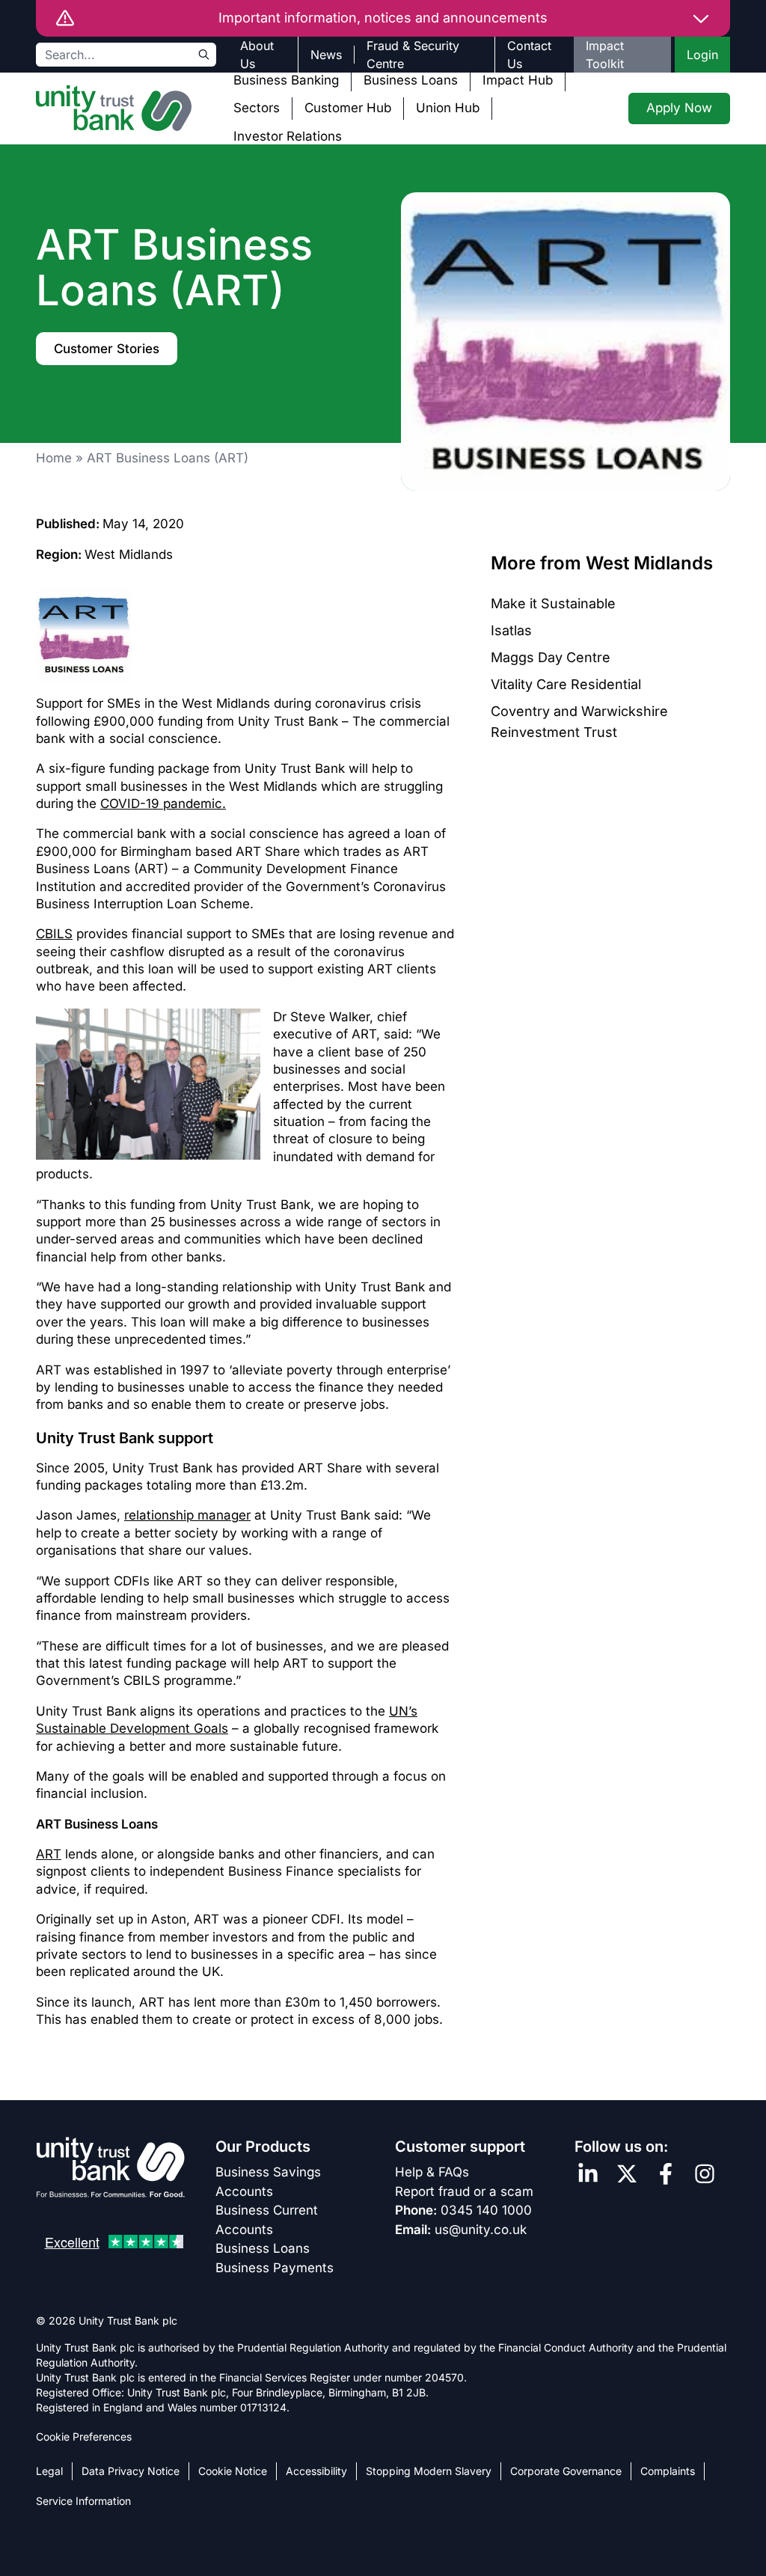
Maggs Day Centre (551, 657)
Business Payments (275, 2268)
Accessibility (316, 2471)
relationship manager (187, 1515)
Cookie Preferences (84, 2436)
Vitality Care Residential (566, 684)
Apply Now (679, 108)
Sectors (257, 108)
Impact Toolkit (605, 55)
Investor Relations (288, 136)
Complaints (668, 2471)
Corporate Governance (566, 2471)
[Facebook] (666, 2174)
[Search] (204, 55)
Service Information (83, 2501)
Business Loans (411, 80)
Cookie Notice (233, 2471)
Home (54, 458)
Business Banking (286, 80)
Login (702, 55)
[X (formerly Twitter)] (627, 2174)
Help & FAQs (432, 2172)
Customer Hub (348, 108)
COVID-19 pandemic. (163, 804)
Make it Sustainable (553, 603)
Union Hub (448, 108)
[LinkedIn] (588, 2174)
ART (49, 1854)
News (326, 55)
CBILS (54, 934)
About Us (257, 55)
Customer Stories (107, 349)
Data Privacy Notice (131, 2471)
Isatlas (511, 630)
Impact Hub (518, 80)
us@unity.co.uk (481, 2230)
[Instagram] (705, 2174)
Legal (49, 2471)
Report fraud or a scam (464, 2191)
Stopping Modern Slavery (429, 2471)
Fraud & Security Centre (413, 55)
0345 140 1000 (486, 2210)
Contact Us (529, 55)
